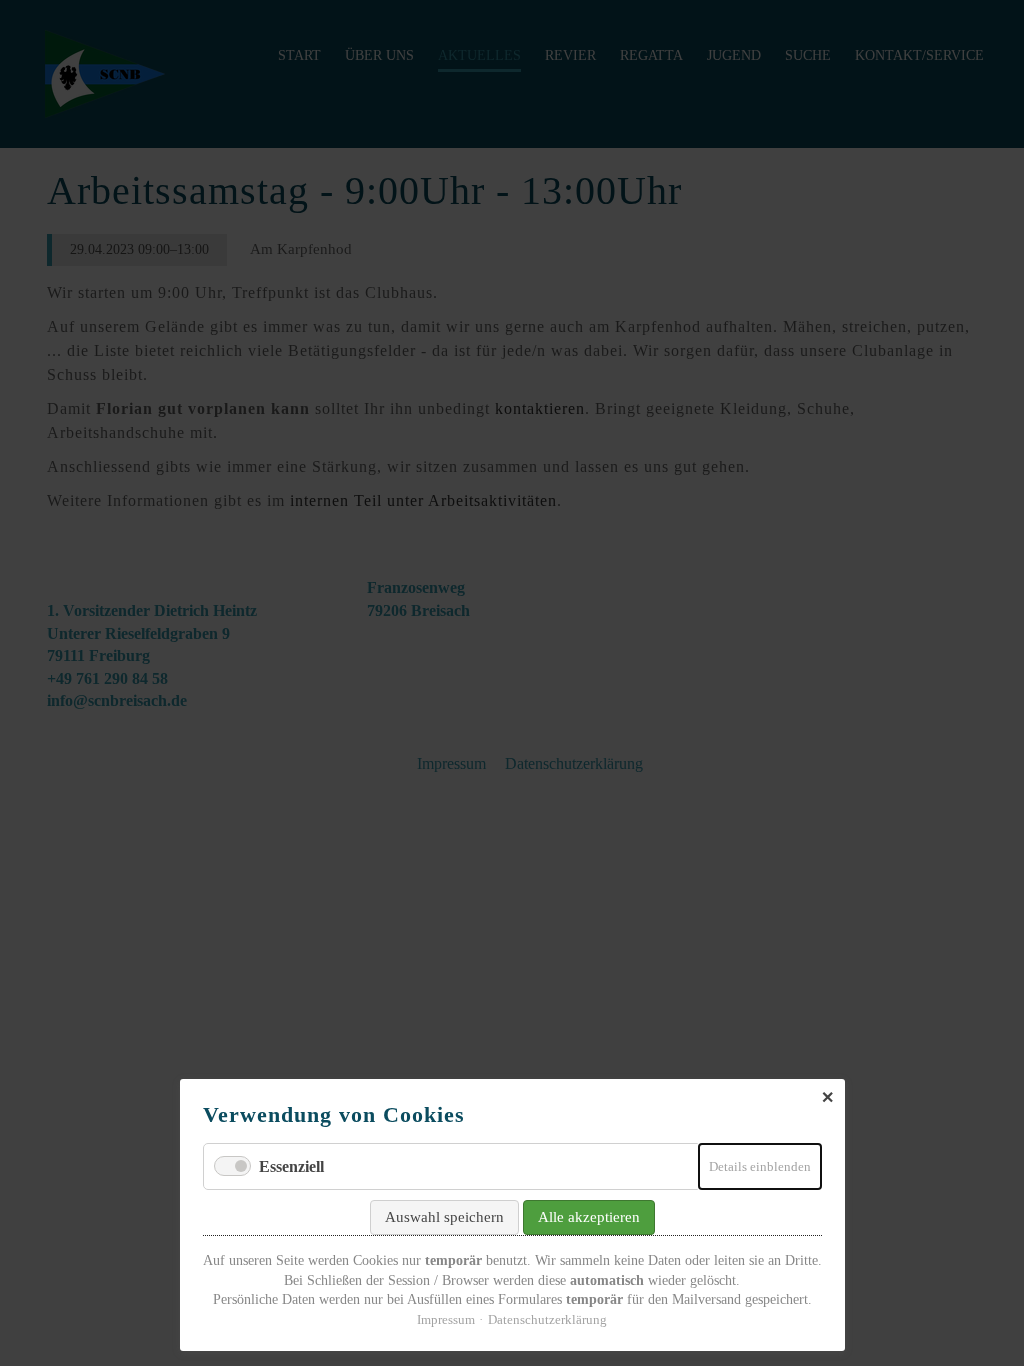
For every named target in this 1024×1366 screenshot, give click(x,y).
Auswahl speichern (444, 1217)
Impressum (446, 1319)
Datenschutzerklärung (547, 1319)
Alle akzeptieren (589, 1217)
